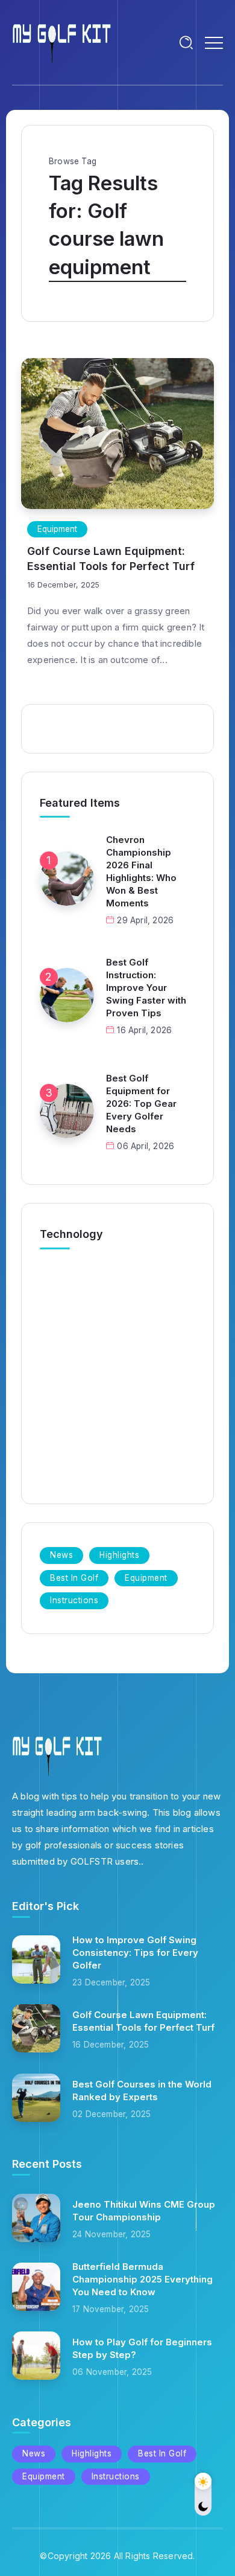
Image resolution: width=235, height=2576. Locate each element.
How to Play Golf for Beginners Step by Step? (142, 2348)
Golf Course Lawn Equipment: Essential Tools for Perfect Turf (111, 559)
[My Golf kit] (62, 41)
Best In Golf (76, 1427)
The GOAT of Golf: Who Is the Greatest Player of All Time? (114, 1395)
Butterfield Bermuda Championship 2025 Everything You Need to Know (143, 2279)
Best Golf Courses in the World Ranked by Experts (142, 2091)
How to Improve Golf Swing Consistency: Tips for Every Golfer (135, 1953)
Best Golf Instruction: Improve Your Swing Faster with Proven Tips (146, 988)
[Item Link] (117, 434)
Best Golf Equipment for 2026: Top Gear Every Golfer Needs (141, 1104)
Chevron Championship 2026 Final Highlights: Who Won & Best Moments (141, 871)
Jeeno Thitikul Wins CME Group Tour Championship (144, 2211)
